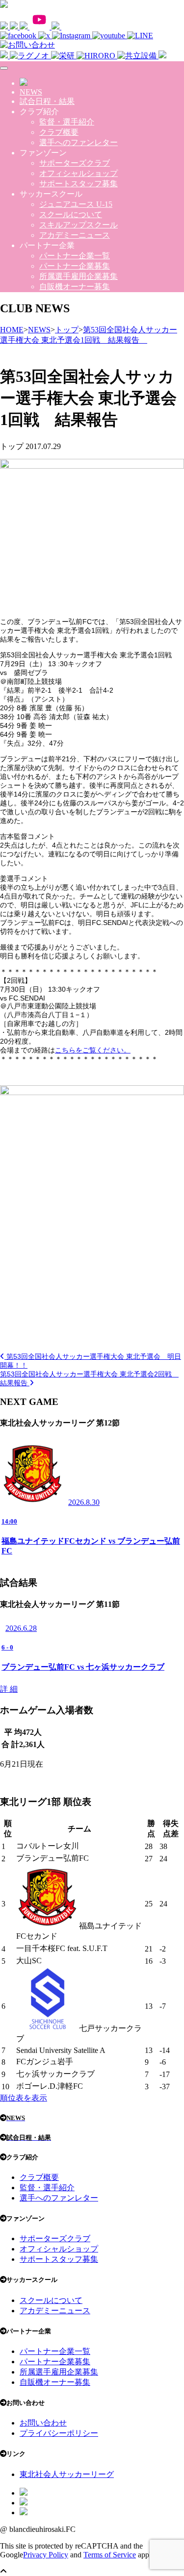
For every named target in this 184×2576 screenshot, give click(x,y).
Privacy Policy (46, 2555)
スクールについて (71, 214)
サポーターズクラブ (75, 163)
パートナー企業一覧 (75, 256)
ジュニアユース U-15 (76, 204)
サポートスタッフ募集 (79, 184)
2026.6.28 (21, 1628)
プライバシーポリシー (59, 2433)
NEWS (31, 92)
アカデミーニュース (75, 235)
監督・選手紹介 (67, 122)
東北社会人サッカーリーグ (67, 2474)
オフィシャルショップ (79, 173)
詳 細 (9, 1689)
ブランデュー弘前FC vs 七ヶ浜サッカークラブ (83, 1667)
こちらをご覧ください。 (93, 1050)
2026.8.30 (84, 1502)
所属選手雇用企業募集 (79, 276)
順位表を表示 (24, 2098)
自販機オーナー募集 (75, 287)
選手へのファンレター (79, 142)
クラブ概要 (59, 132)
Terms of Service (110, 2555)
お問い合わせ (43, 2423)
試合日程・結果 (47, 101)
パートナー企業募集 (75, 266)
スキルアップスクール (79, 225)
